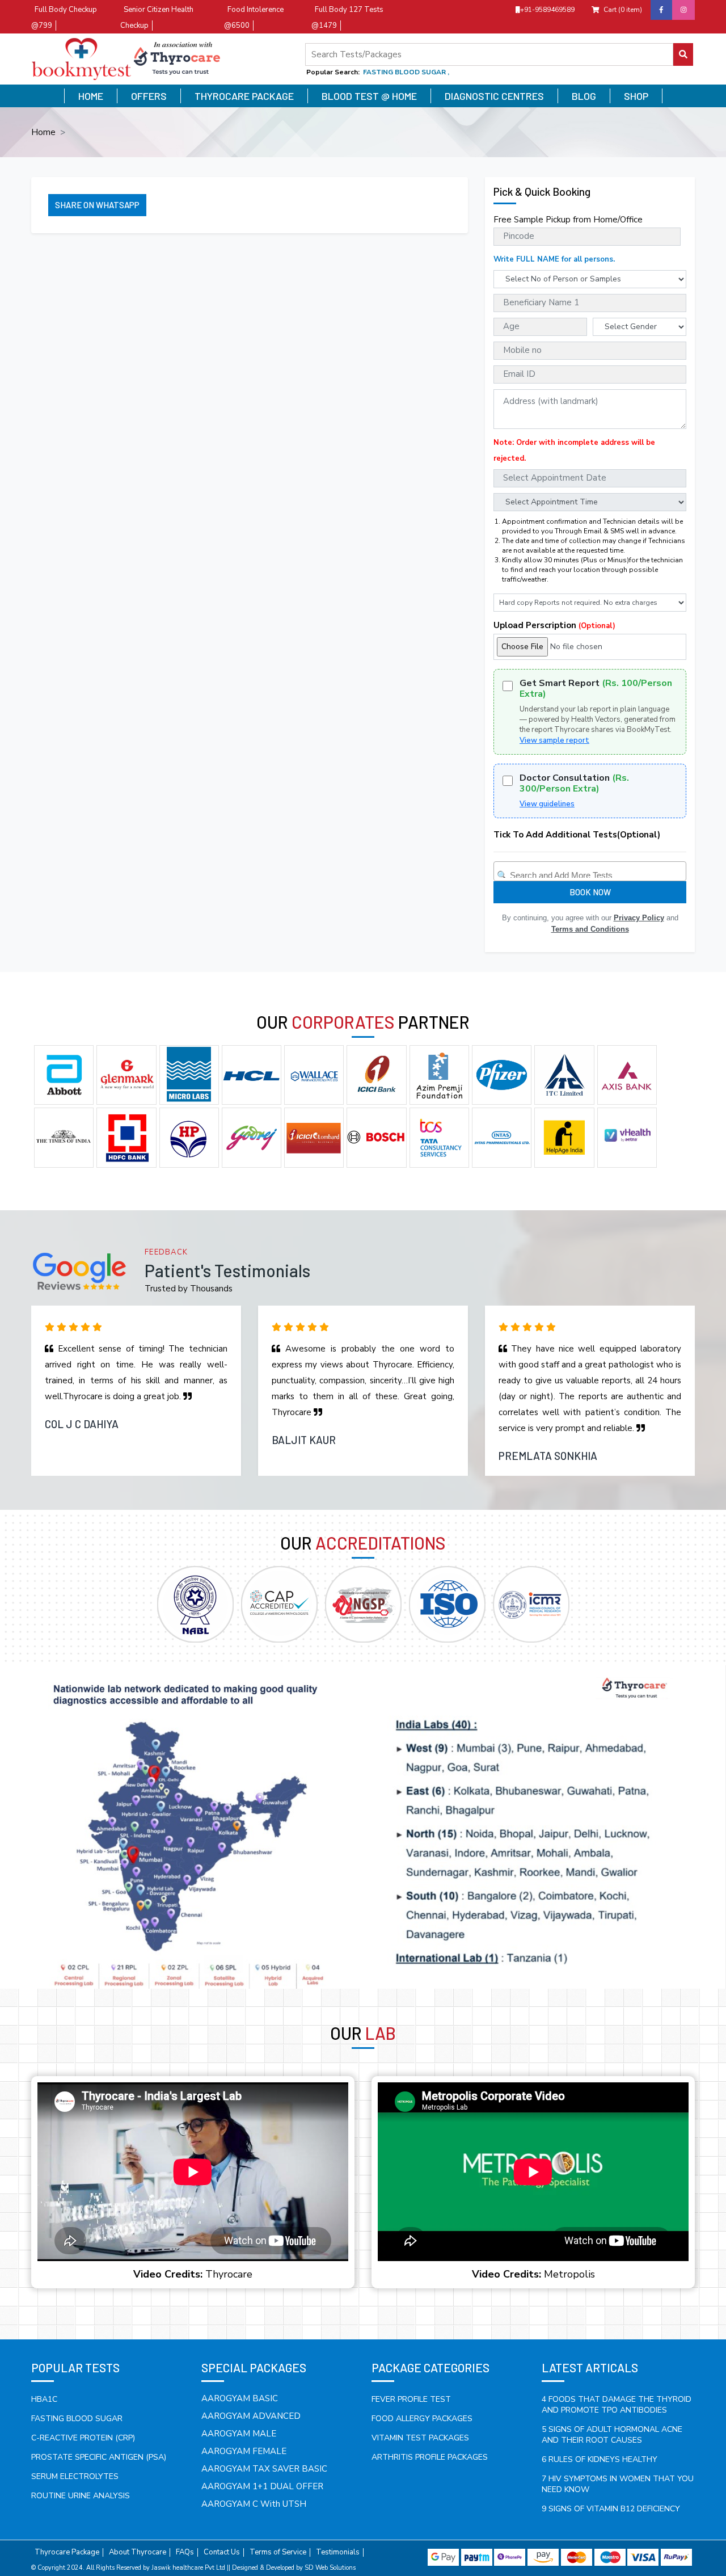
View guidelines (547, 804)
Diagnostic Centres (494, 96)
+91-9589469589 (547, 10)
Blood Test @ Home (369, 96)
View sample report (554, 740)
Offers (149, 96)
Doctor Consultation (574, 784)
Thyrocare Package (244, 96)
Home (91, 96)
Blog (584, 96)
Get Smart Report (596, 689)
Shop (636, 96)
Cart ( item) (623, 10)
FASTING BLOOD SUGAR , (406, 72)
